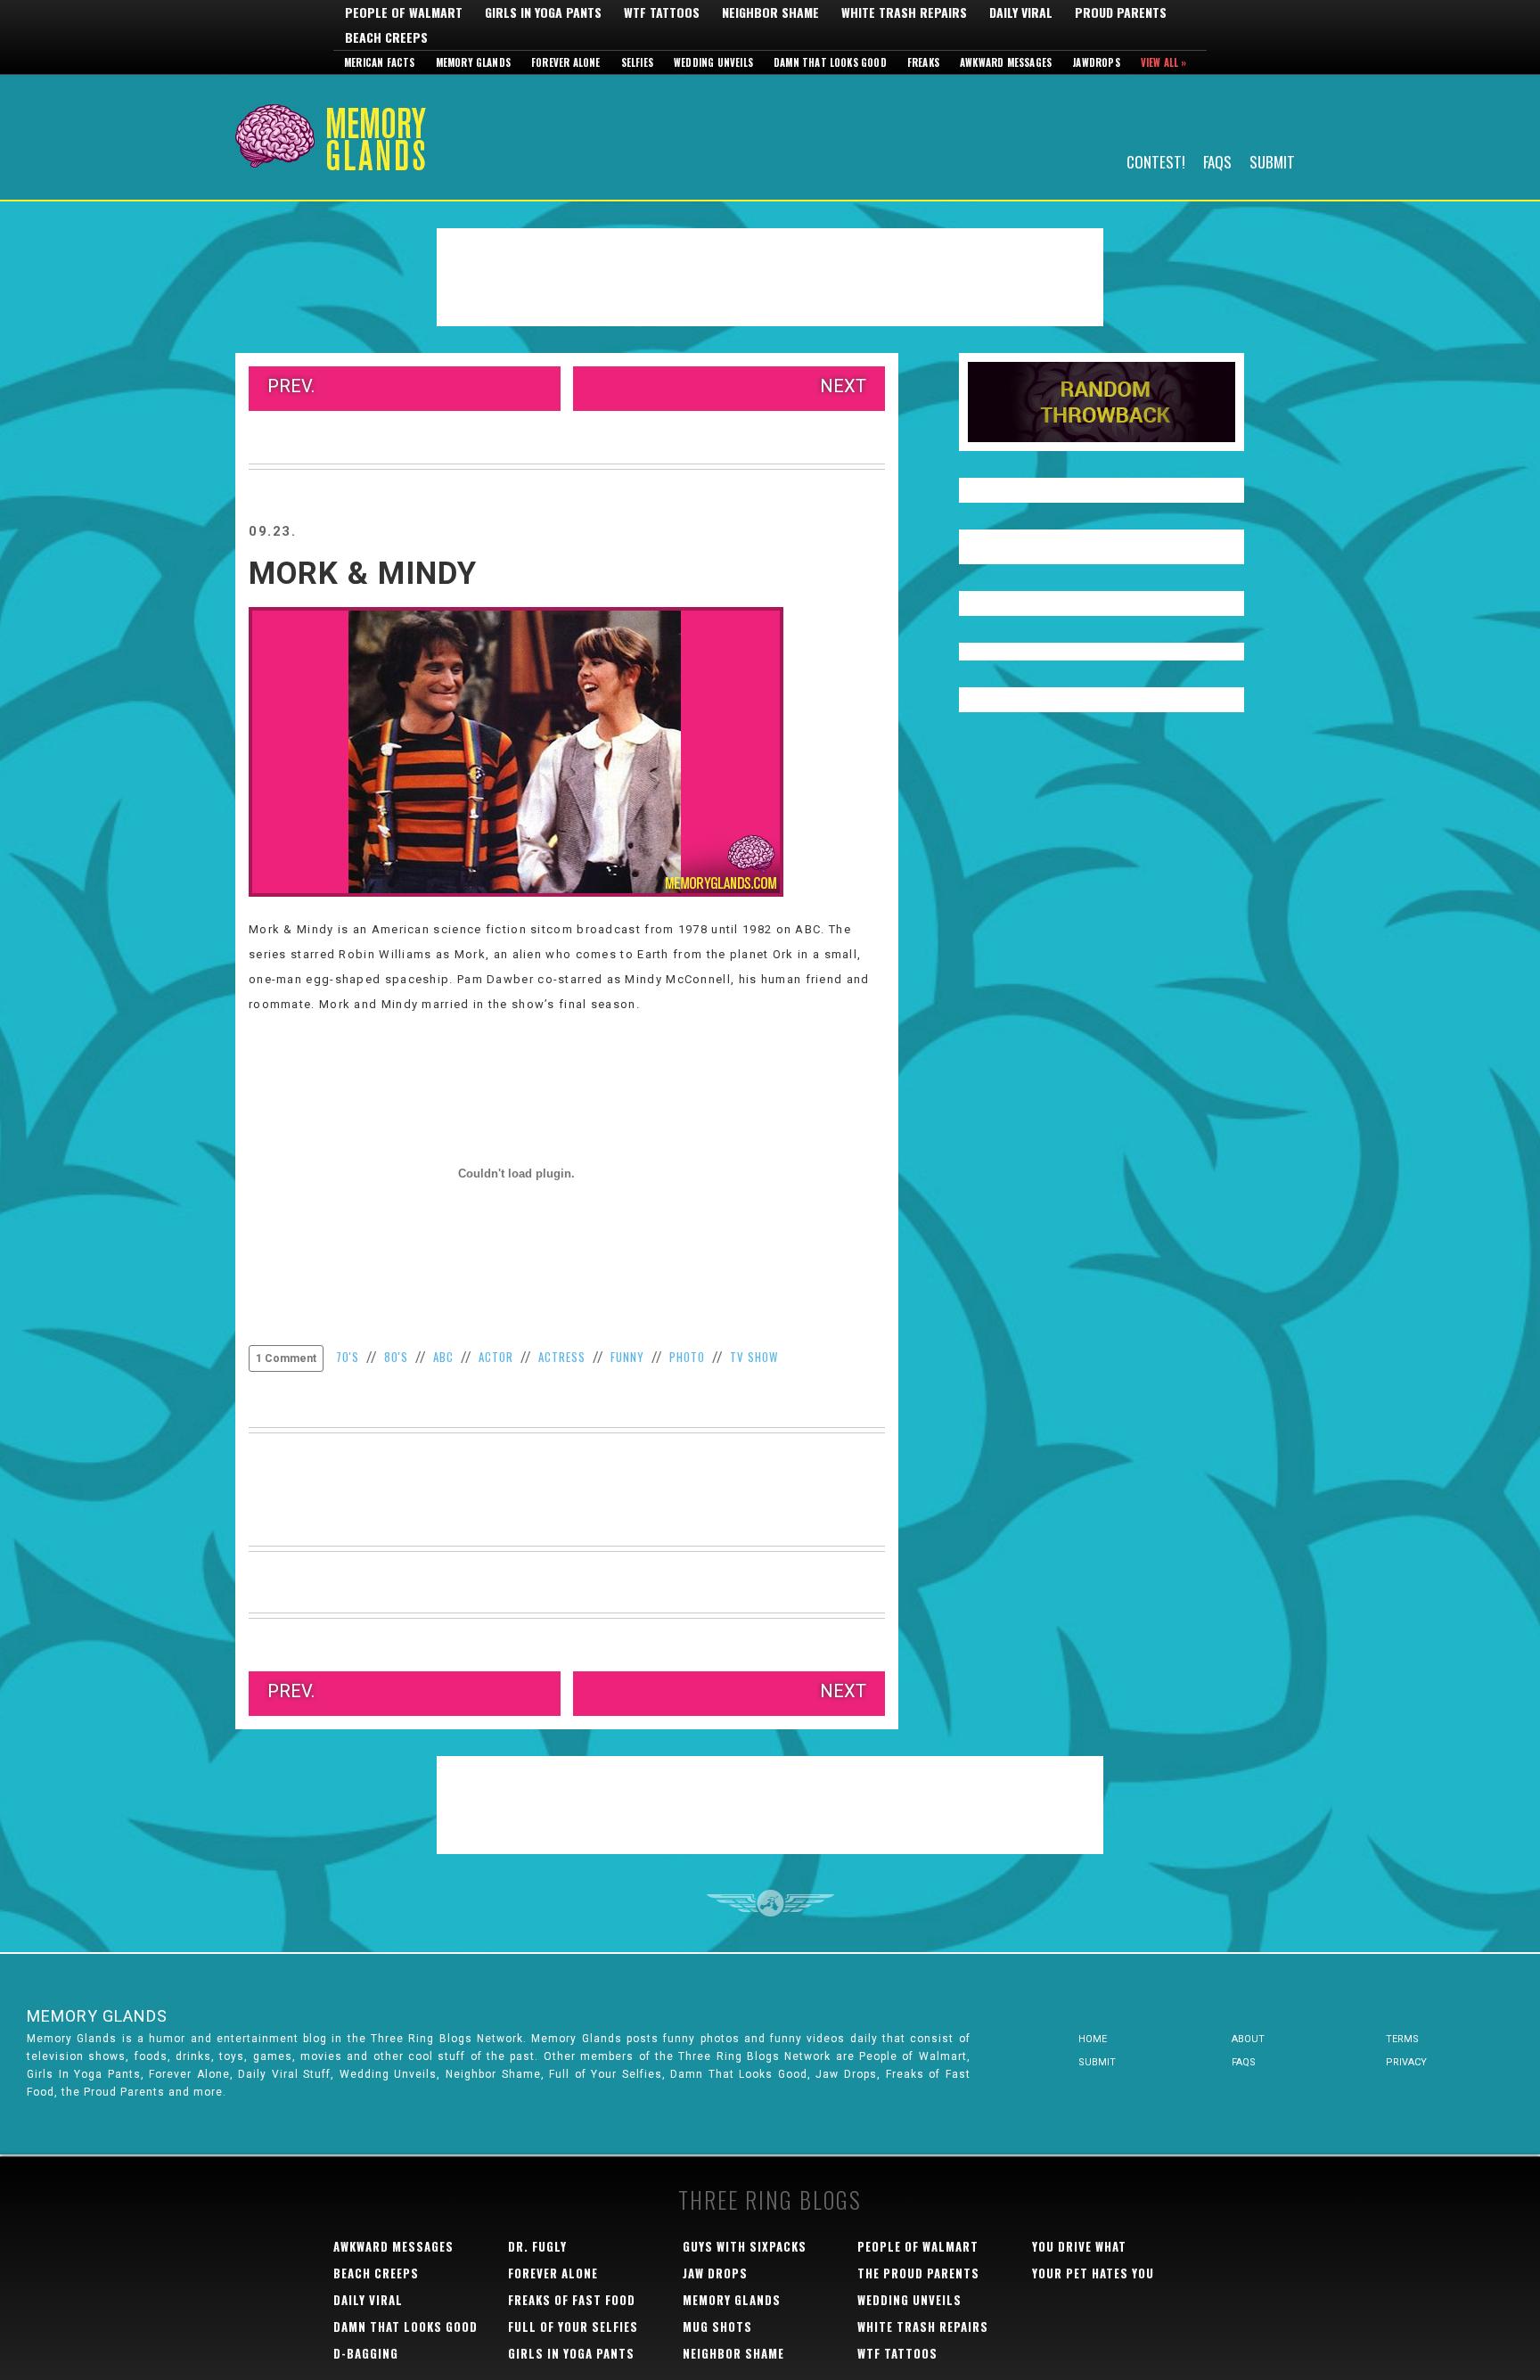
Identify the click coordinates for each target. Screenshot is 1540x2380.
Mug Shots (717, 2327)
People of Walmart (404, 12)
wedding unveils (909, 2300)
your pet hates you (1093, 2273)
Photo (687, 1357)
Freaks (923, 62)
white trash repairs (923, 2327)
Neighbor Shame (770, 12)
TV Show (754, 1357)
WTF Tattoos (662, 12)
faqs (1244, 2062)
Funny (627, 1357)
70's (348, 1357)
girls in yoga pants (571, 2353)
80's (396, 1357)
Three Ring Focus (770, 1903)
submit (1097, 2062)
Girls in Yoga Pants (543, 12)
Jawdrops (1096, 62)
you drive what (1079, 2246)
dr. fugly (537, 2246)
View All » (1164, 62)
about (1248, 2039)
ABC (443, 1357)
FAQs (1217, 161)
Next (843, 386)
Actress (562, 1357)
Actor (496, 1357)
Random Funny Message (1102, 402)
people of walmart (918, 2246)
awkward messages (393, 2246)
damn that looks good (405, 2327)
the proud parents (918, 2273)
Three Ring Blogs (770, 2199)
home (1093, 2039)
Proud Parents (1121, 12)
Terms (1402, 2039)
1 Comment (286, 1358)
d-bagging (366, 2353)
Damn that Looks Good (830, 62)
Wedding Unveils (713, 62)
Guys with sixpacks (745, 2246)
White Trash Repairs (904, 12)
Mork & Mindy (363, 574)
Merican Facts (380, 62)
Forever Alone (566, 62)
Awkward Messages (1006, 62)
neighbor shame (733, 2353)
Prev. (291, 386)
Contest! (1156, 161)
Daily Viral (1021, 12)
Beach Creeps (386, 37)
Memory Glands (474, 62)
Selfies (637, 62)
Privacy (1406, 2062)
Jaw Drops (715, 2273)
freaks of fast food (572, 2300)
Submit (1272, 161)
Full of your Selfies (573, 2327)
